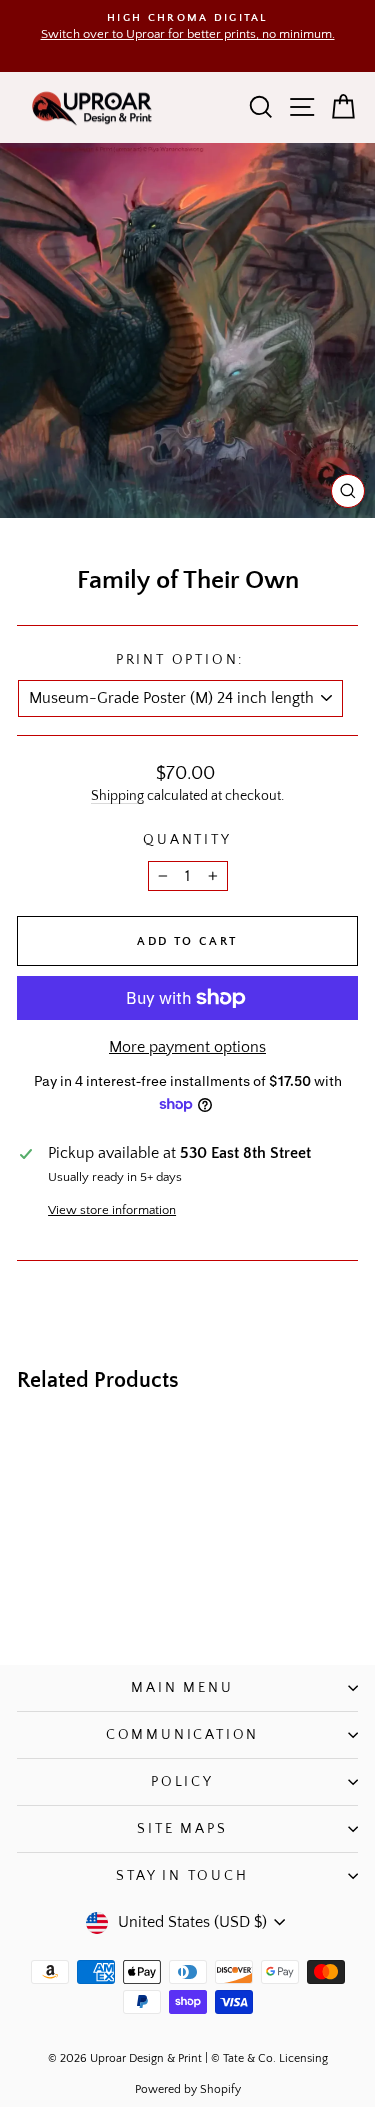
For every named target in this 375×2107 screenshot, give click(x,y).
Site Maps (182, 1829)
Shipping (117, 796)
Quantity (187, 840)
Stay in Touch (182, 1876)
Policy (182, 1782)
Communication (182, 1735)
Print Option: (180, 660)
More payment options (187, 1047)
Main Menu (182, 1688)
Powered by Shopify (188, 2089)
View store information (112, 1210)
